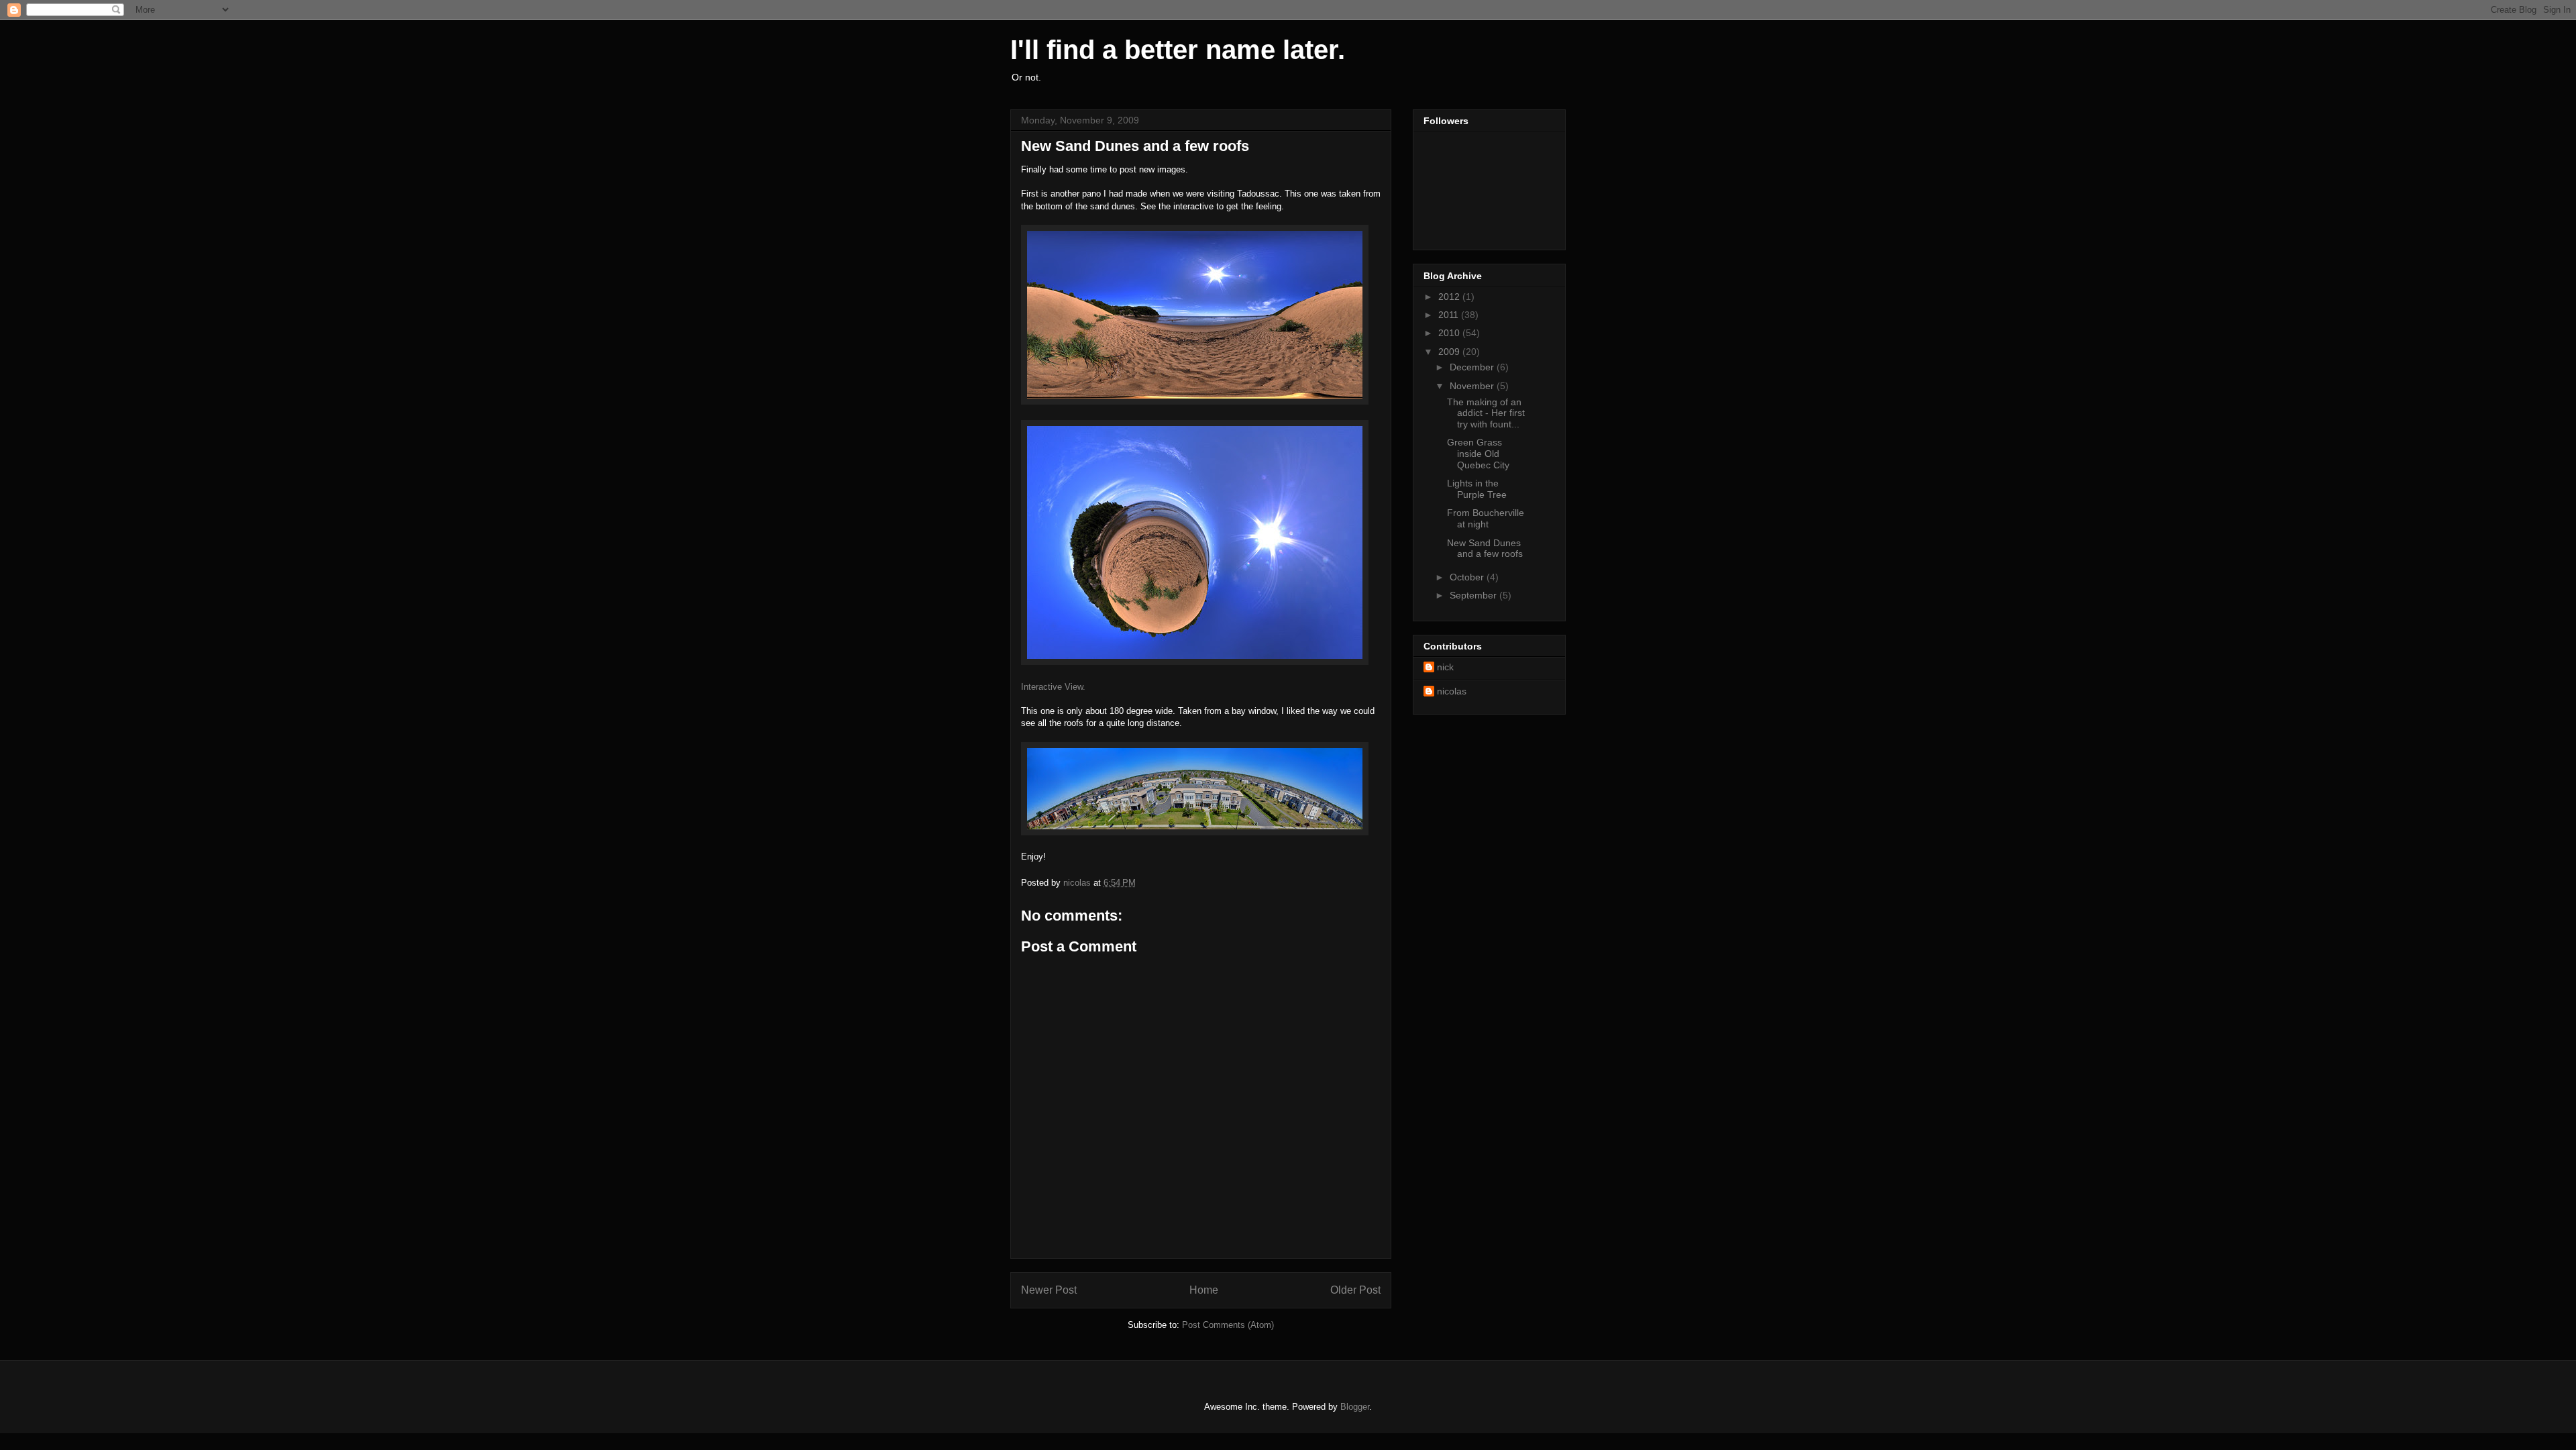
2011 (1450, 315)
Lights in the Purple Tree (1477, 489)
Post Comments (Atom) (1228, 1325)
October (1468, 577)
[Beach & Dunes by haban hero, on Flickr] (1195, 402)
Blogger (1355, 1407)
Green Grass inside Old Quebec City (1478, 454)
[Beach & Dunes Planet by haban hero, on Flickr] (1195, 662)
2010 (1450, 333)
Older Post (1355, 1290)
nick (1445, 667)
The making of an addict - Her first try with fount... (1486, 413)
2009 (1450, 352)
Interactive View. (1053, 687)
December (1473, 367)
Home (1204, 1290)
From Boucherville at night (1486, 518)
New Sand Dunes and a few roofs (1485, 549)
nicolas (1452, 691)
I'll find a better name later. (1178, 50)
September (1474, 595)
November (1473, 386)
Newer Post (1049, 1290)
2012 (1450, 297)
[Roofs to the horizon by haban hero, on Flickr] (1195, 832)
